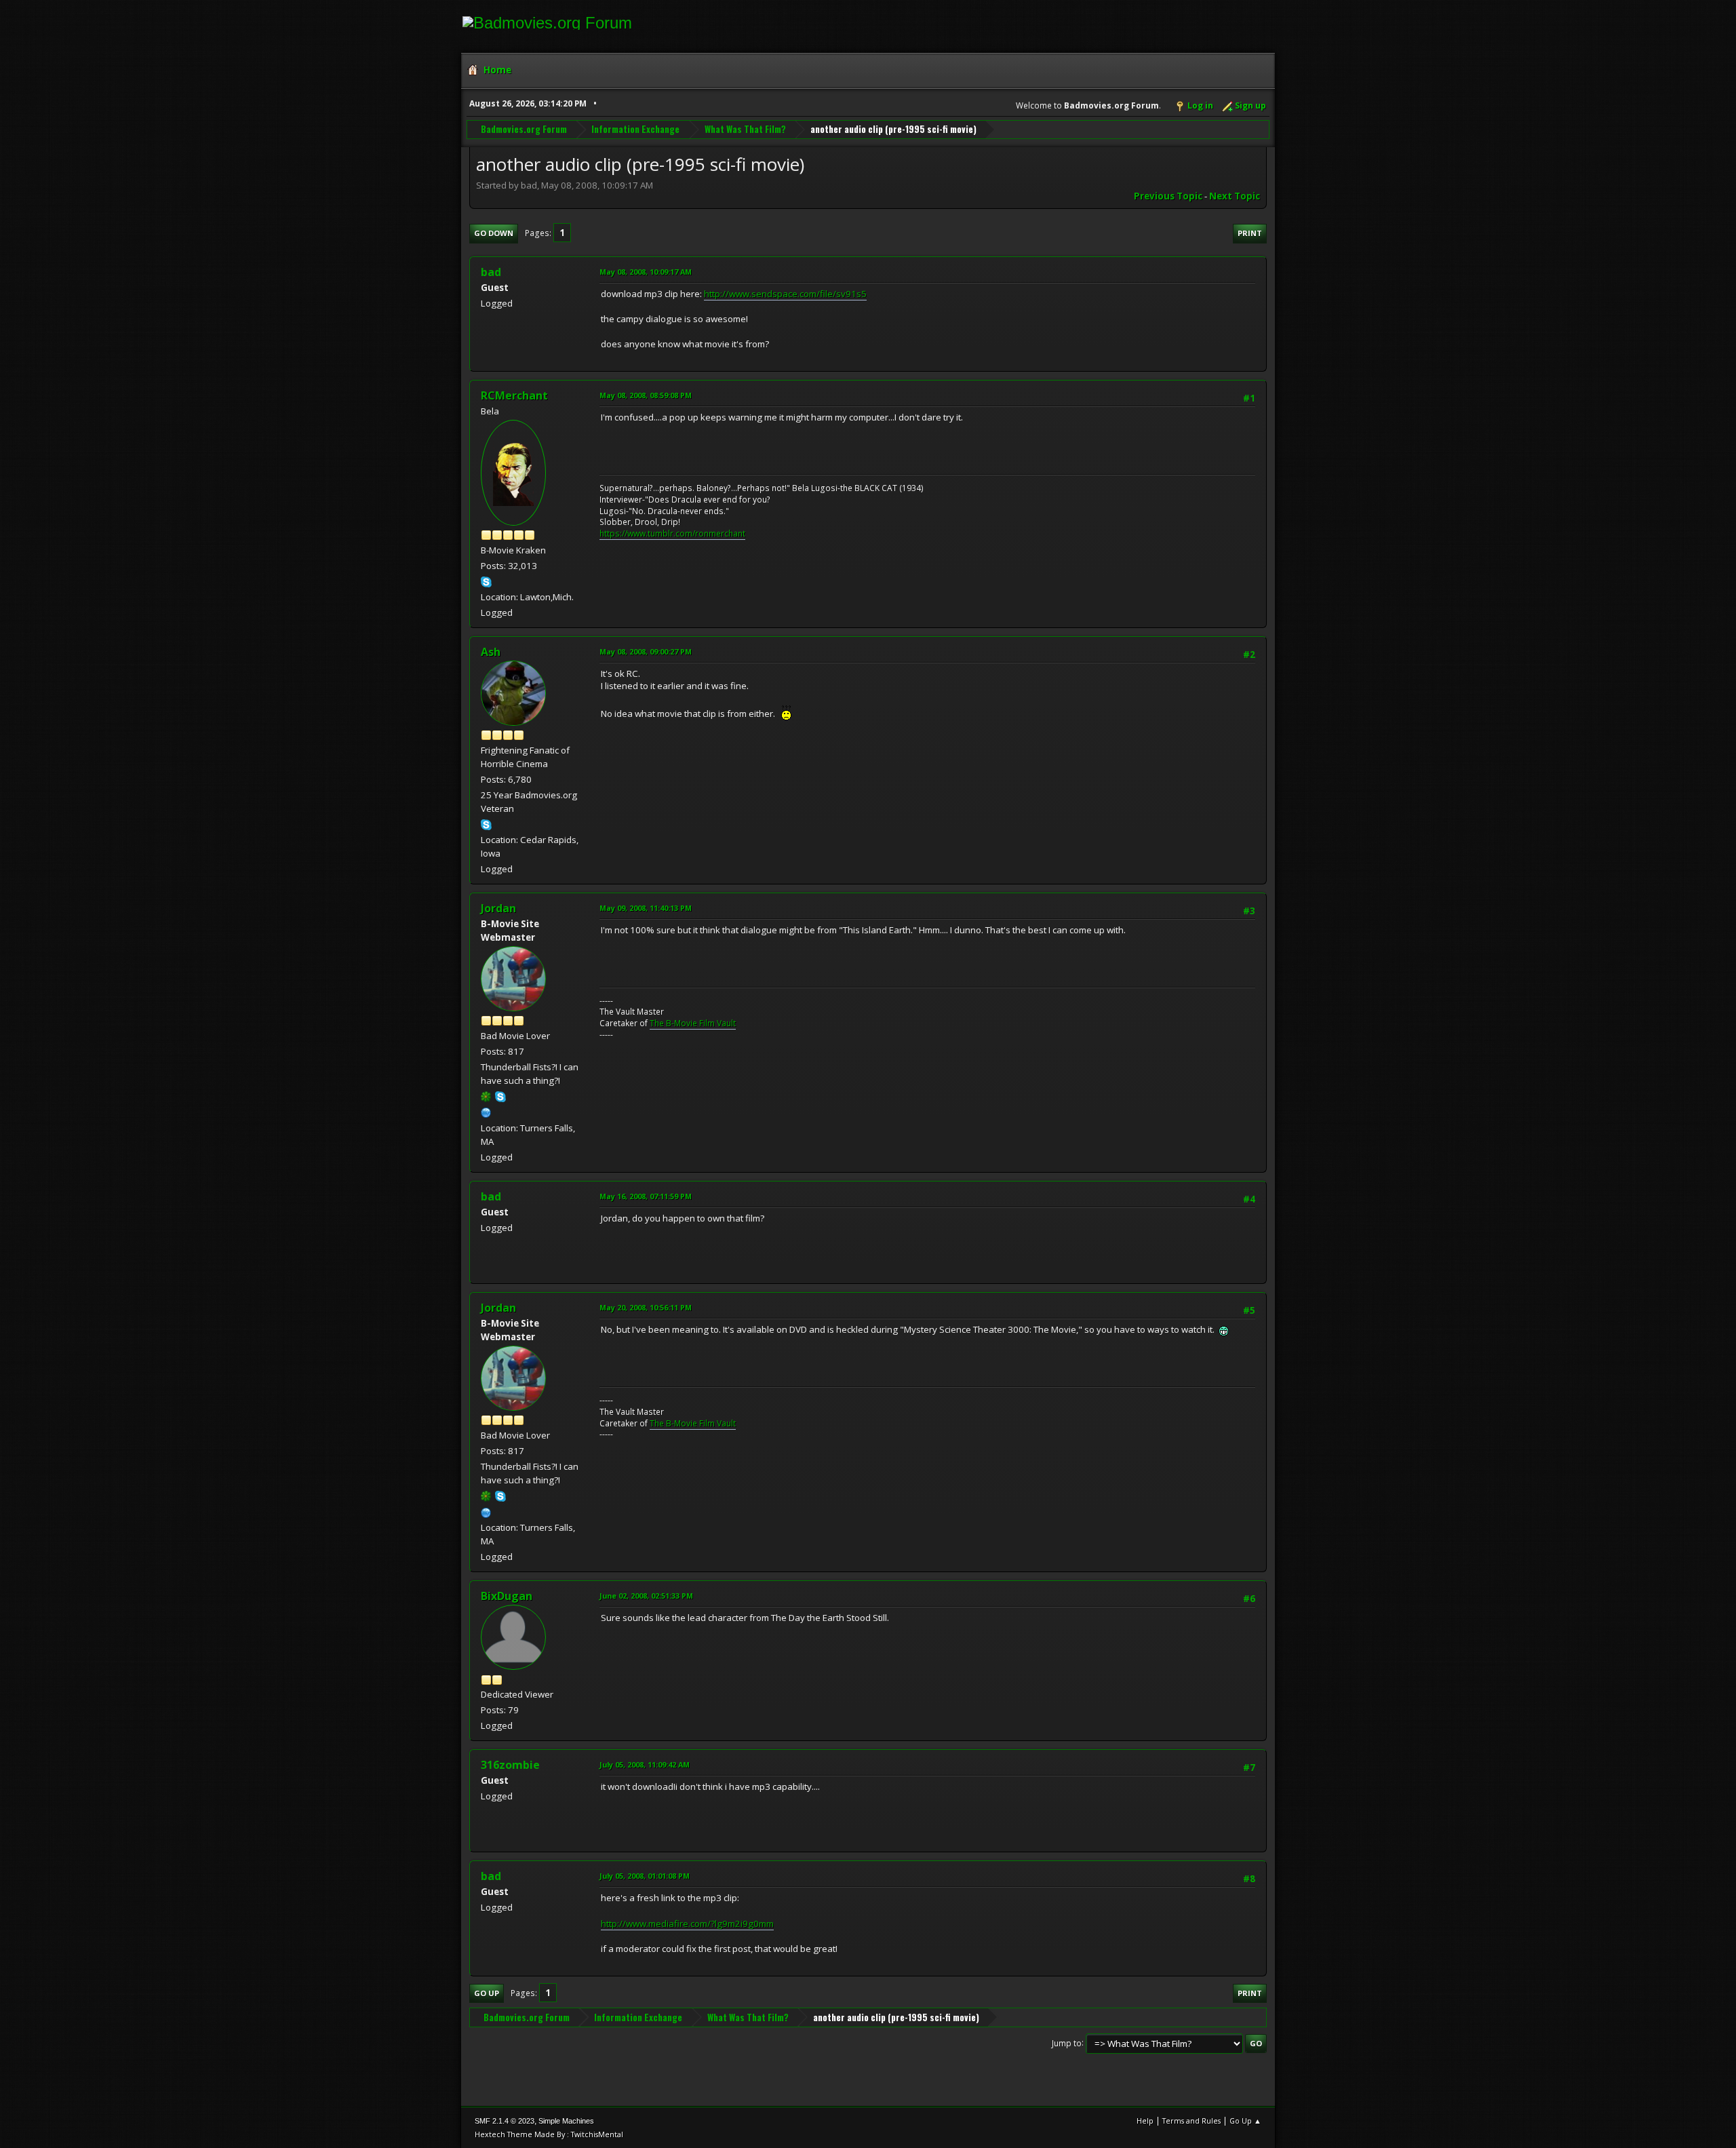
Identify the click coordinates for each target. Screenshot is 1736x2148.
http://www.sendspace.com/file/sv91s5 (785, 294)
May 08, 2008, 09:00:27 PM (646, 651)
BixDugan (507, 1596)
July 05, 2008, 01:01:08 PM (645, 1876)
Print (1250, 233)
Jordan (498, 908)
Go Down (494, 233)
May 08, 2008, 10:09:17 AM (646, 272)
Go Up (487, 1993)
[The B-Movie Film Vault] (486, 1112)
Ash (491, 652)
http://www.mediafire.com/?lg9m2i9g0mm (687, 1924)
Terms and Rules (1191, 2121)
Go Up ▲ (1245, 2121)
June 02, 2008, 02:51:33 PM (646, 1596)
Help (1145, 2121)
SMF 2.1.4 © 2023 (505, 2121)
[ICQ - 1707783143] (486, 1096)
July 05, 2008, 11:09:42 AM (645, 1764)
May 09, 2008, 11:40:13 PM (646, 908)
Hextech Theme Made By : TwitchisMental (549, 2134)
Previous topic (1168, 196)
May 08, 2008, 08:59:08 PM (646, 395)
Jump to (1067, 2043)
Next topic (1235, 196)
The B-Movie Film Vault (693, 1023)
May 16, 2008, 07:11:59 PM (646, 1196)
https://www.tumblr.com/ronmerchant (672, 533)
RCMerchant (514, 395)
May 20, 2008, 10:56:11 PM (646, 1307)
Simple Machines (566, 2121)
